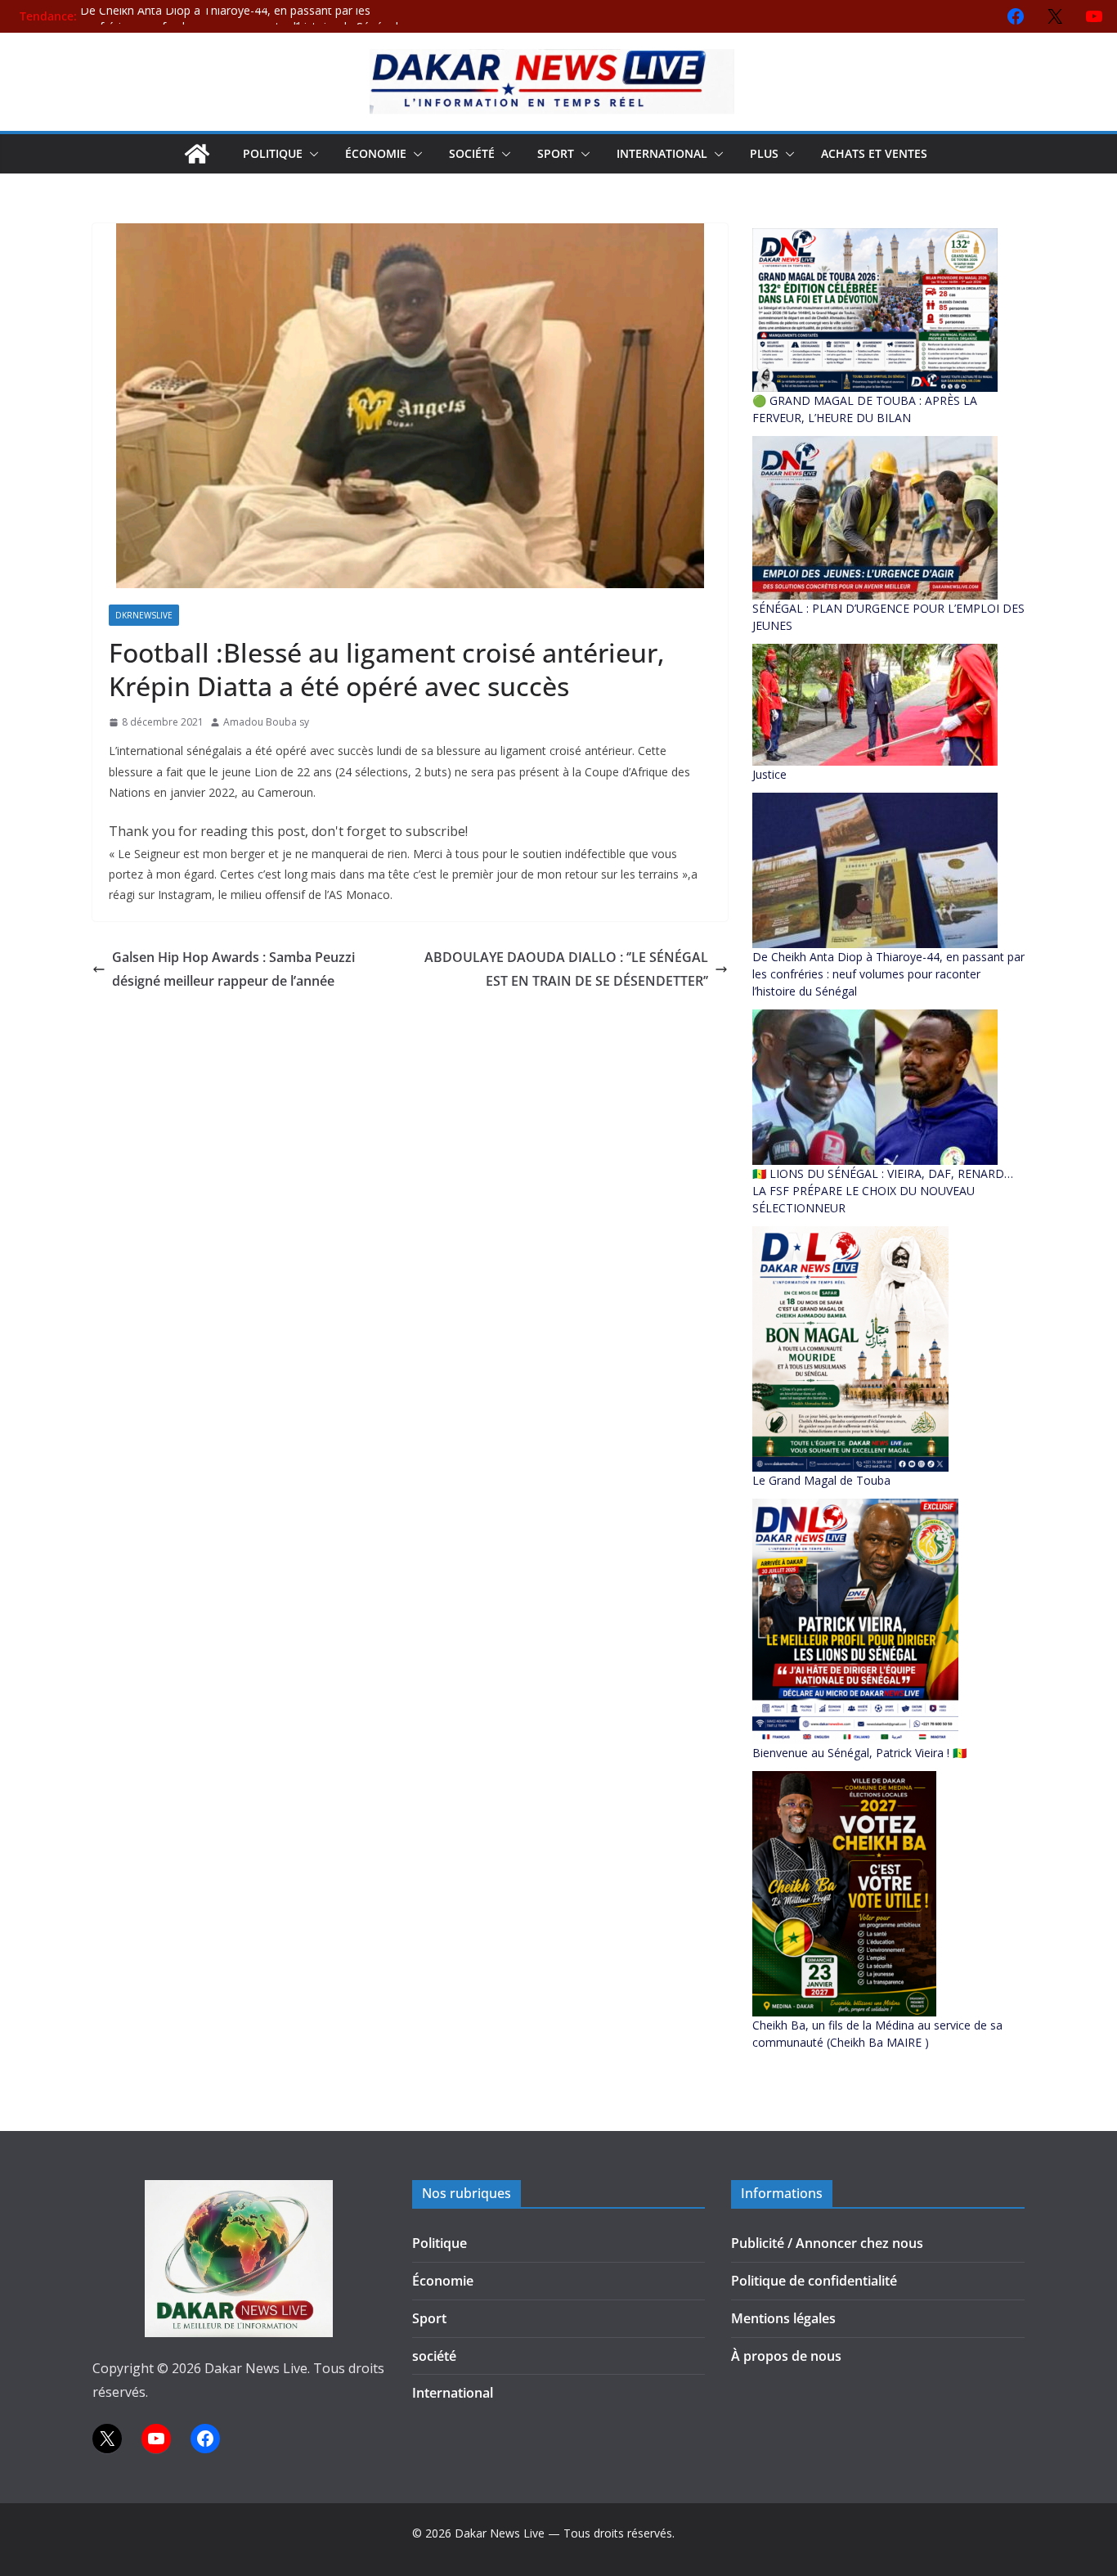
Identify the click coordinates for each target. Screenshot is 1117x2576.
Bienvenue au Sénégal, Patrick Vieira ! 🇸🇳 (859, 1753)
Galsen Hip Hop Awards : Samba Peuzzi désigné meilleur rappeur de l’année (233, 969)
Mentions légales (783, 2318)
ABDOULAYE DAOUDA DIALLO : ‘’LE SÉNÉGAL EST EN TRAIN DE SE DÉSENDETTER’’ (566, 969)
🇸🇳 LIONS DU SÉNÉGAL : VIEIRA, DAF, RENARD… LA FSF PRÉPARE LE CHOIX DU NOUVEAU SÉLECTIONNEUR (883, 1191)
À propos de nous (786, 2356)
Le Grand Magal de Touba (821, 1480)
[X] (1055, 16)
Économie (376, 153)
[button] (311, 154)
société (472, 153)
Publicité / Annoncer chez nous (827, 2243)
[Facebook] (1016, 16)
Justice (769, 774)
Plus (764, 153)
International (662, 153)
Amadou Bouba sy (266, 722)
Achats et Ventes (874, 153)
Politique (273, 153)
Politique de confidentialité (814, 2281)
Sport (556, 153)
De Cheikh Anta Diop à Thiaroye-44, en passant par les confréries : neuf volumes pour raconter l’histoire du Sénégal (239, 24)
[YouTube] (1094, 16)
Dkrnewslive (144, 615)
